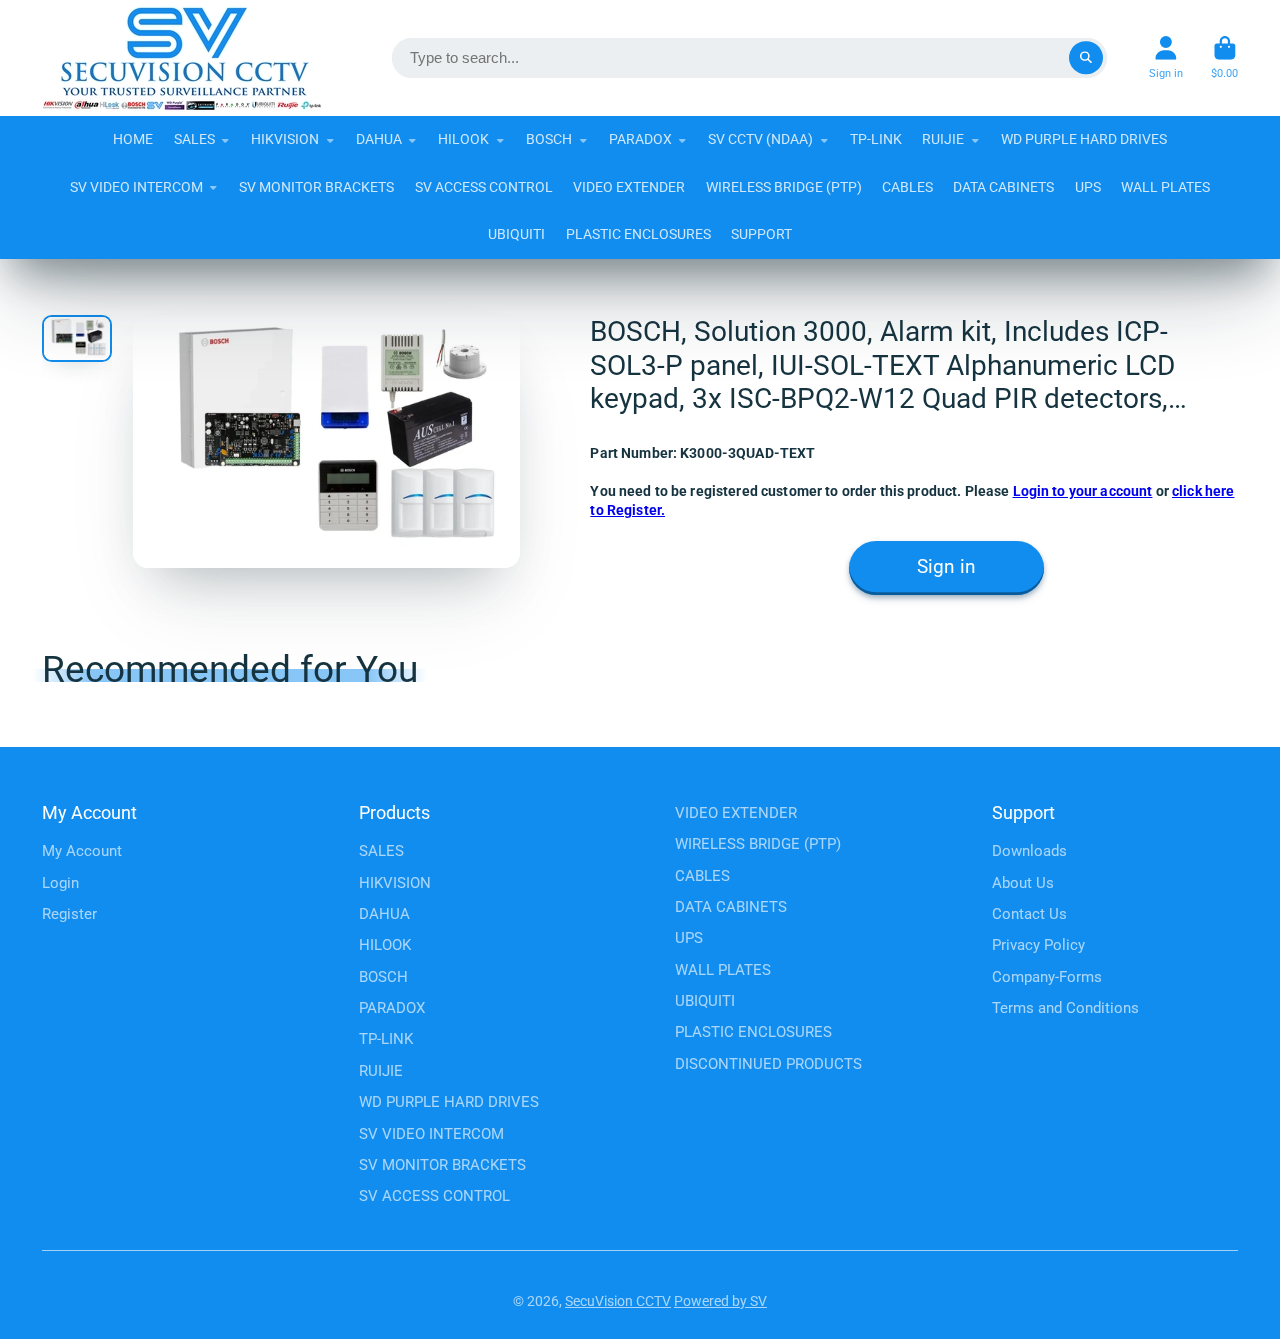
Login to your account (1083, 491)
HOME (133, 139)
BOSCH (549, 139)
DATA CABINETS (1003, 187)
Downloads (1029, 851)
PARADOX (640, 139)
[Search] (1086, 58)
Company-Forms (1047, 977)
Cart (1224, 57)
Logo (182, 58)
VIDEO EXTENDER (629, 187)
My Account (82, 851)
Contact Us (1029, 914)
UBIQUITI (516, 234)
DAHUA (379, 139)
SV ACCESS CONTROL (484, 187)
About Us (1023, 883)
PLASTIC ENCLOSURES (638, 234)
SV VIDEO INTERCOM (136, 187)
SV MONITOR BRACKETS (316, 187)
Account (1166, 57)
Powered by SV (720, 1301)
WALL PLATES (1165, 187)
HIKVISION (285, 139)
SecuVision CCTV (618, 1301)
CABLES (907, 187)
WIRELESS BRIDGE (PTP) (784, 187)
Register (69, 914)
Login (60, 883)
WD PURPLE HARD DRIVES (1084, 139)
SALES (194, 139)
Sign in (946, 567)
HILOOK (463, 139)
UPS (1088, 187)
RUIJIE (943, 139)
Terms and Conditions (1065, 1008)
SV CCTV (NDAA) (760, 139)
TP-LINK (876, 139)
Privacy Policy (1038, 945)
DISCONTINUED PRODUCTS (768, 1064)
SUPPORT (761, 234)
